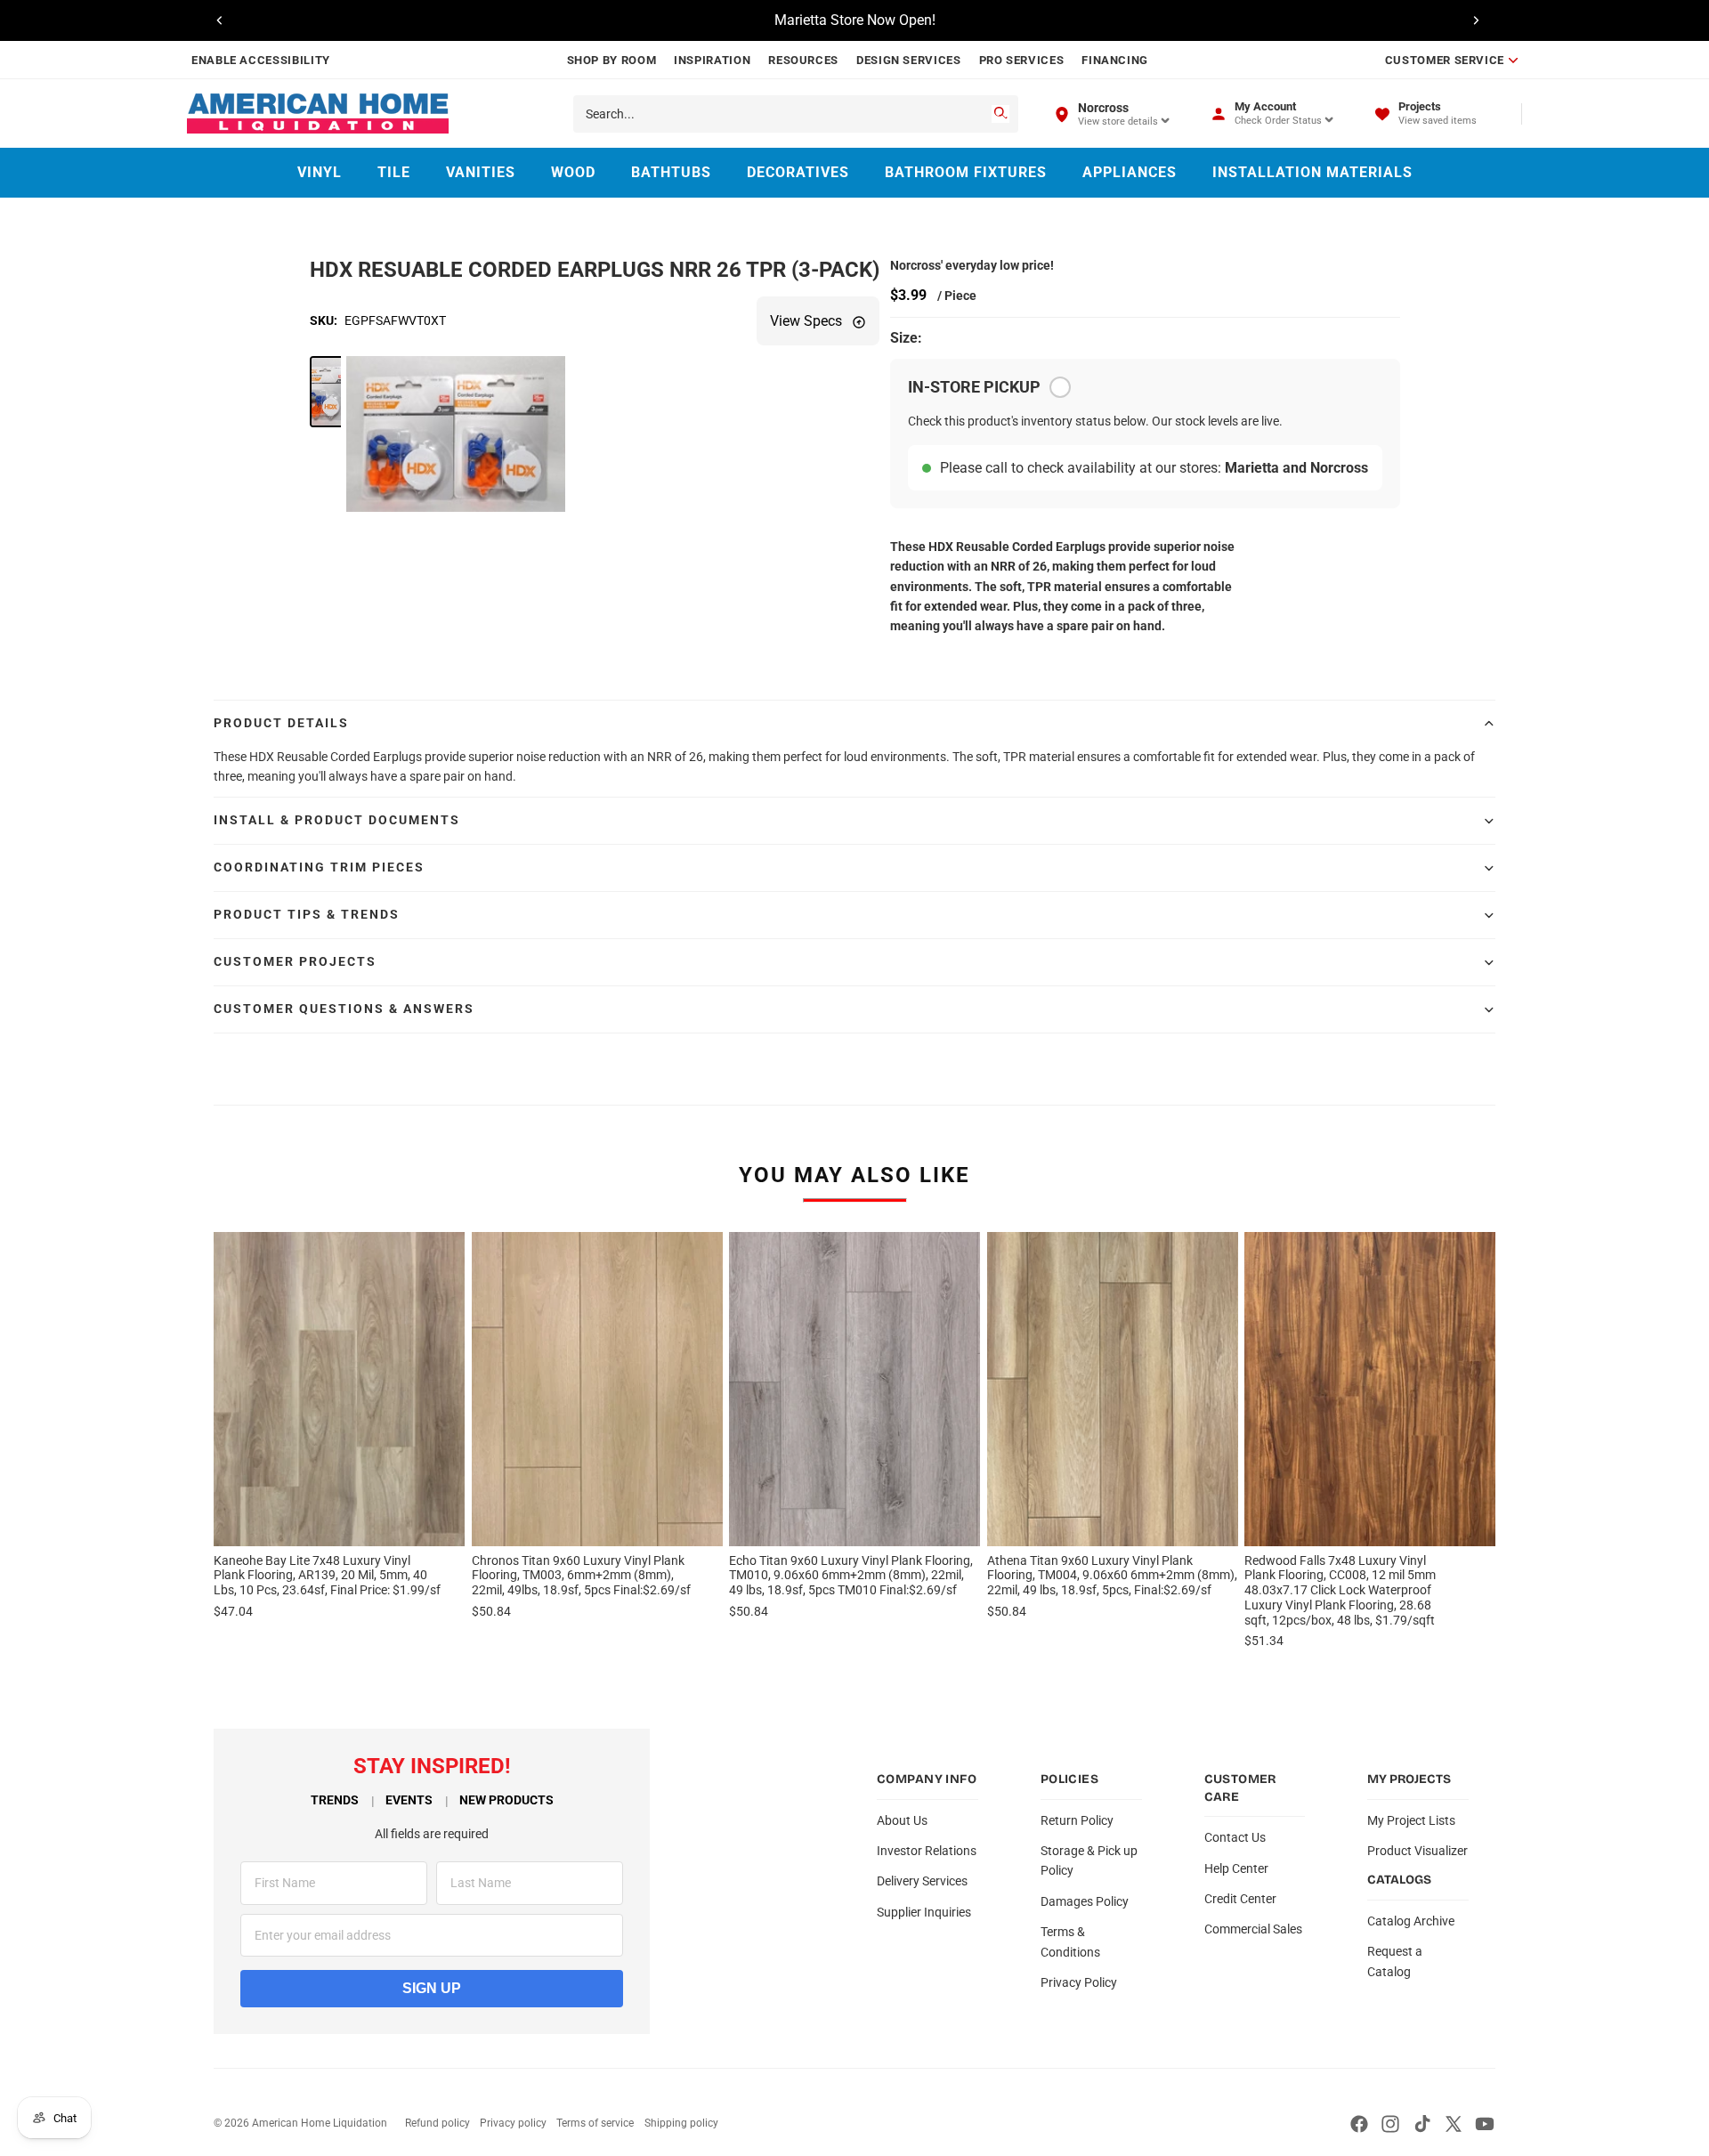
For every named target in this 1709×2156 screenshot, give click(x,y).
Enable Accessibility (261, 60)
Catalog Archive (1411, 1921)
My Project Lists (1411, 1820)
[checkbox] (1060, 387)
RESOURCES (803, 60)
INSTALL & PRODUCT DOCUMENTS (337, 820)
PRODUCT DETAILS (281, 723)
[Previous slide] (220, 20)
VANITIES (481, 172)
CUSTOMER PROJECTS (295, 961)
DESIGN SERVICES (909, 60)
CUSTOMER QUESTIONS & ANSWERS (344, 1009)
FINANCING (1115, 60)
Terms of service (595, 2123)
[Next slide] (1476, 20)
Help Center (1236, 1868)
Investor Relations (927, 1851)
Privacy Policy (1079, 1982)
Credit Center (1240, 1899)
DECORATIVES (798, 172)
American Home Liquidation (320, 2123)
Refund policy (437, 2123)
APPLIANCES (1130, 172)
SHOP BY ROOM (612, 60)
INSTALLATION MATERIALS (1312, 172)
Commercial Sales (1253, 1929)
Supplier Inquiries (924, 1912)
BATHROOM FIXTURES (966, 172)
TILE (394, 172)
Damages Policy (1085, 1901)
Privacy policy (513, 2123)
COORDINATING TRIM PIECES (319, 867)
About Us (902, 1820)
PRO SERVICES (1022, 60)
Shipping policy (681, 2123)
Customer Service (1445, 60)
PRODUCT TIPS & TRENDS (307, 914)
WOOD (573, 172)
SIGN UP (432, 1988)
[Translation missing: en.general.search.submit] (1000, 114)
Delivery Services (922, 1881)
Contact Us (1235, 1837)
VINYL (320, 172)
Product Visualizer (1417, 1851)
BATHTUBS (671, 172)
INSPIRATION (712, 60)
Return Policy (1077, 1820)
